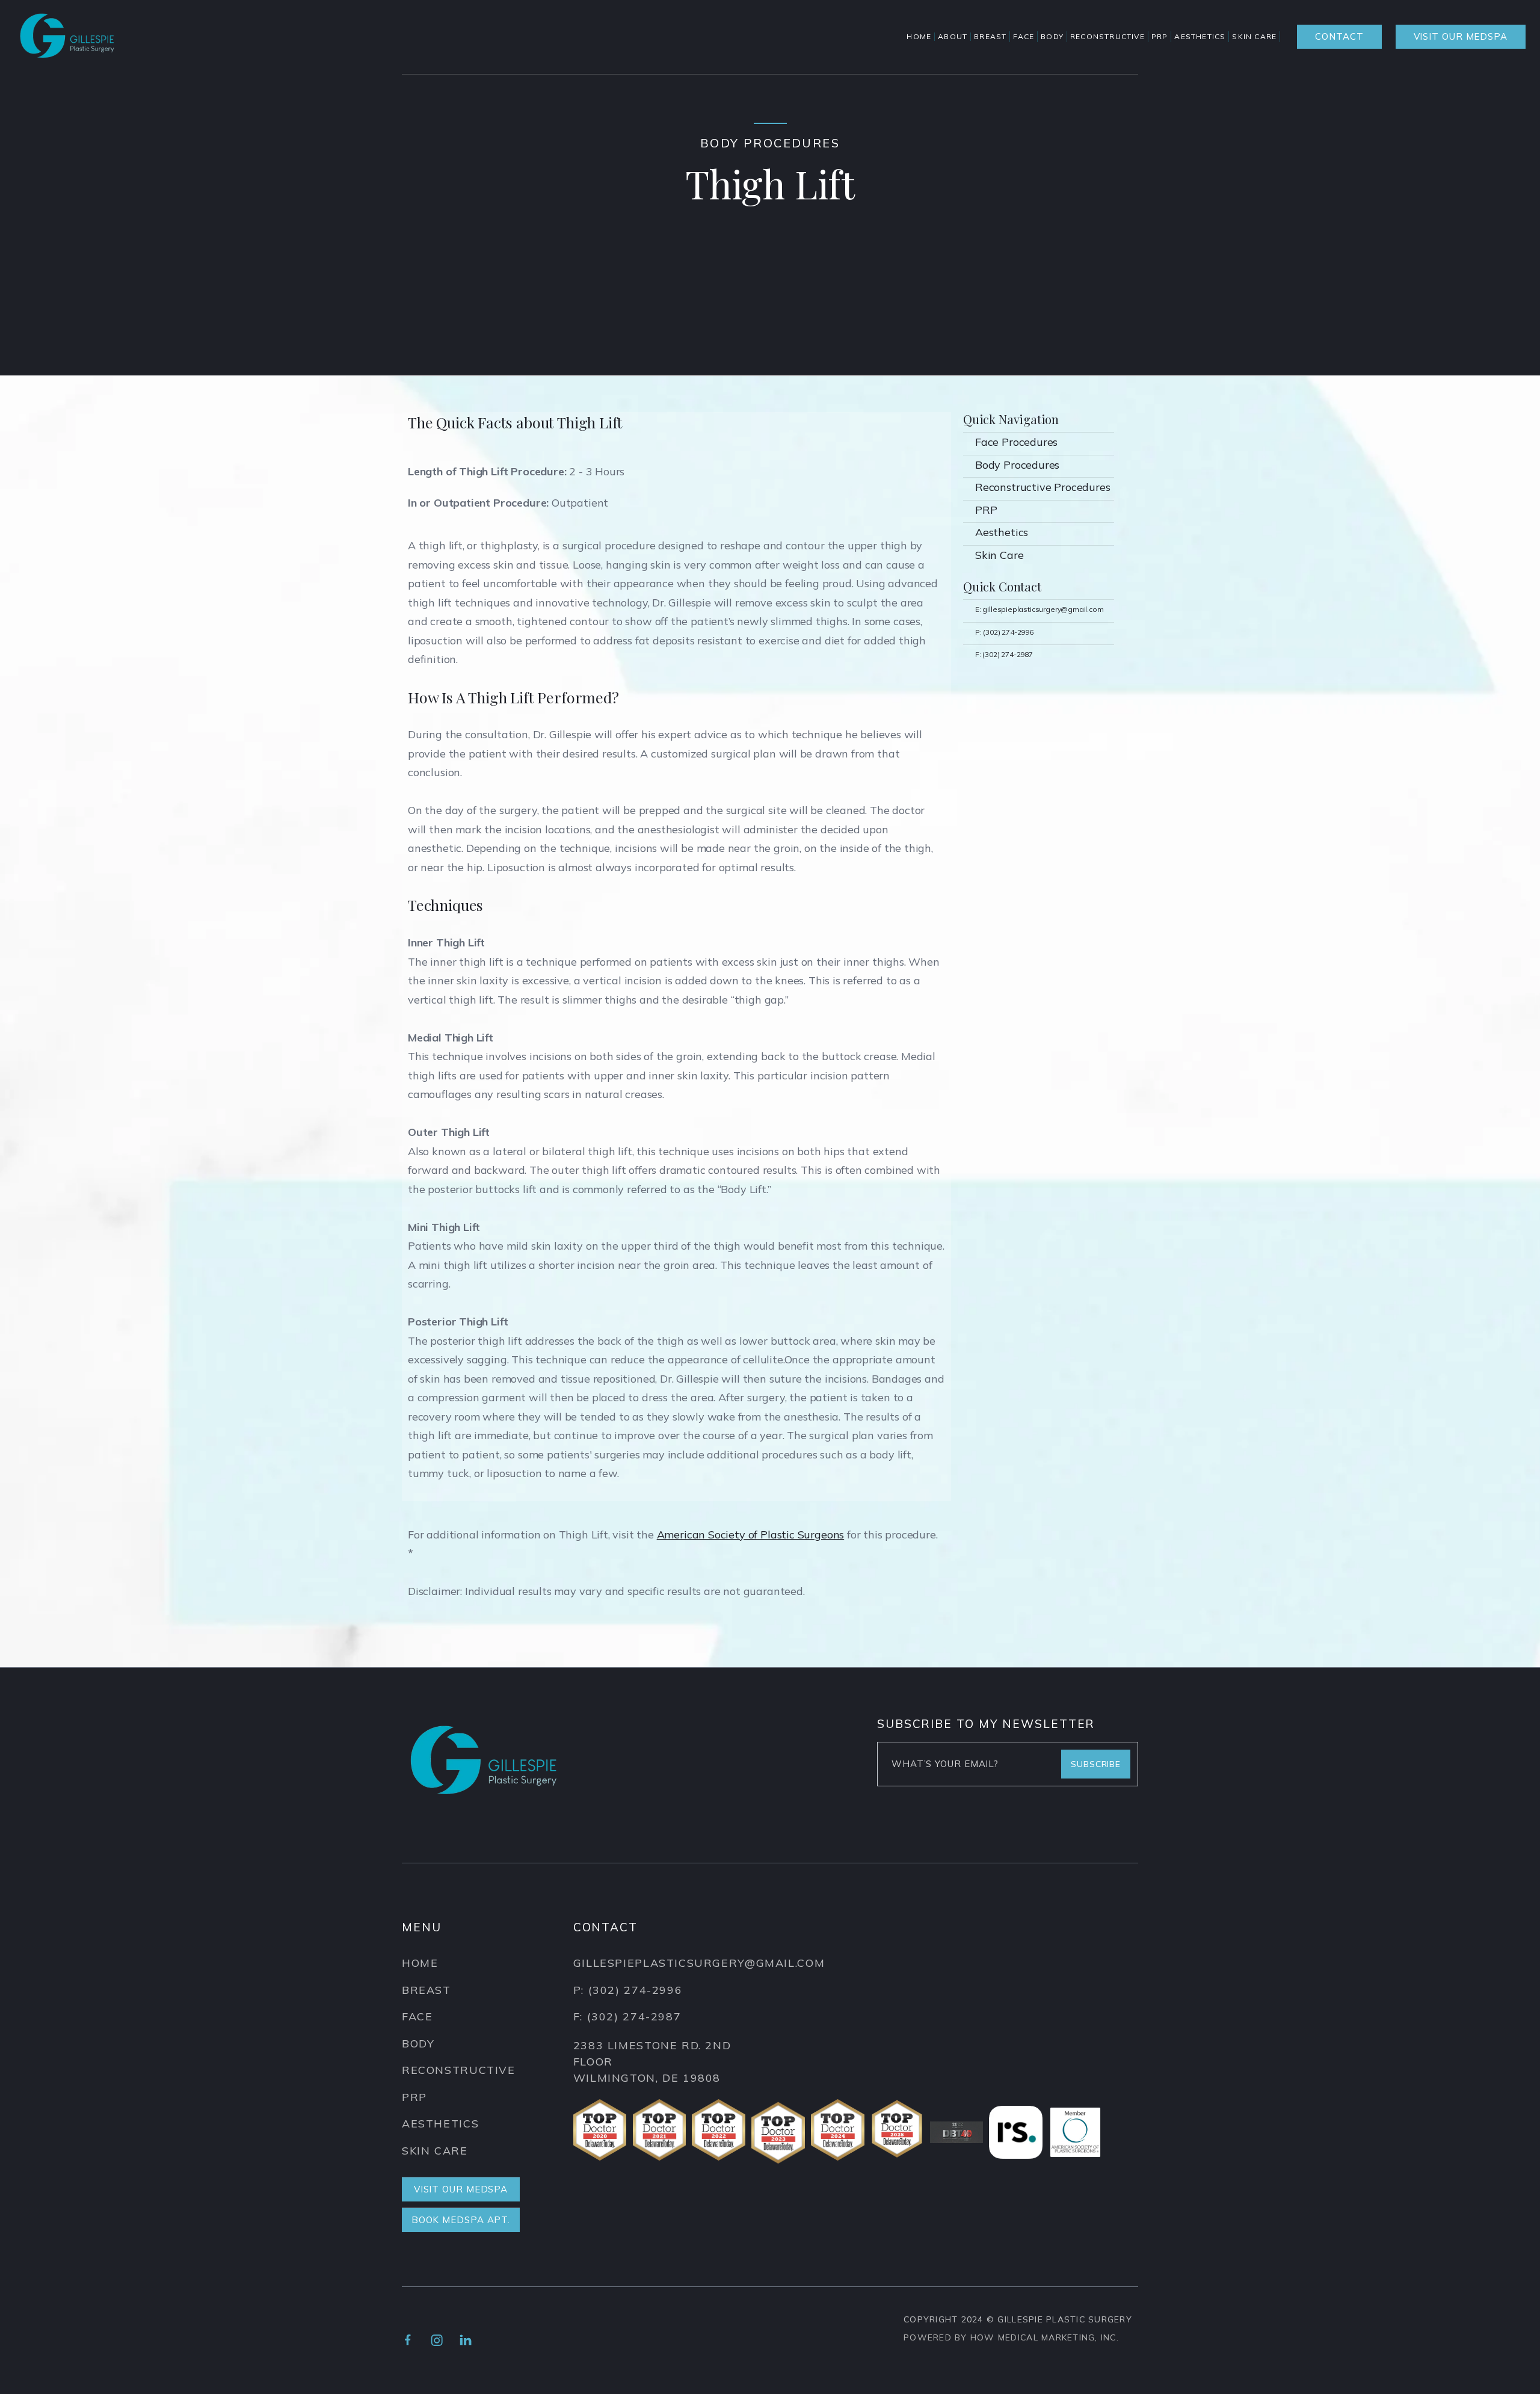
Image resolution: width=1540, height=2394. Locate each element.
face (417, 2016)
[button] (992, 37)
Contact (1339, 36)
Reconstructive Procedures (1043, 487)
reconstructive (459, 2070)
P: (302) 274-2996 (1004, 632)
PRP (986, 510)
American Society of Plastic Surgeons (751, 1535)
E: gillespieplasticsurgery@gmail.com (1039, 609)
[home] (67, 37)
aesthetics (440, 2124)
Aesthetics (1002, 532)
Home (919, 37)
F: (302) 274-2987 (1004, 654)
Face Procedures (1016, 442)
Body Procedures (1017, 465)
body (418, 2044)
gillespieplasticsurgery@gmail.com (699, 1963)
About (953, 37)
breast (427, 1990)
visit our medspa (1461, 36)
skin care (435, 2151)
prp (414, 2097)
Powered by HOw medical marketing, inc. (1011, 2337)
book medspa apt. (461, 2220)
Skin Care (999, 555)
